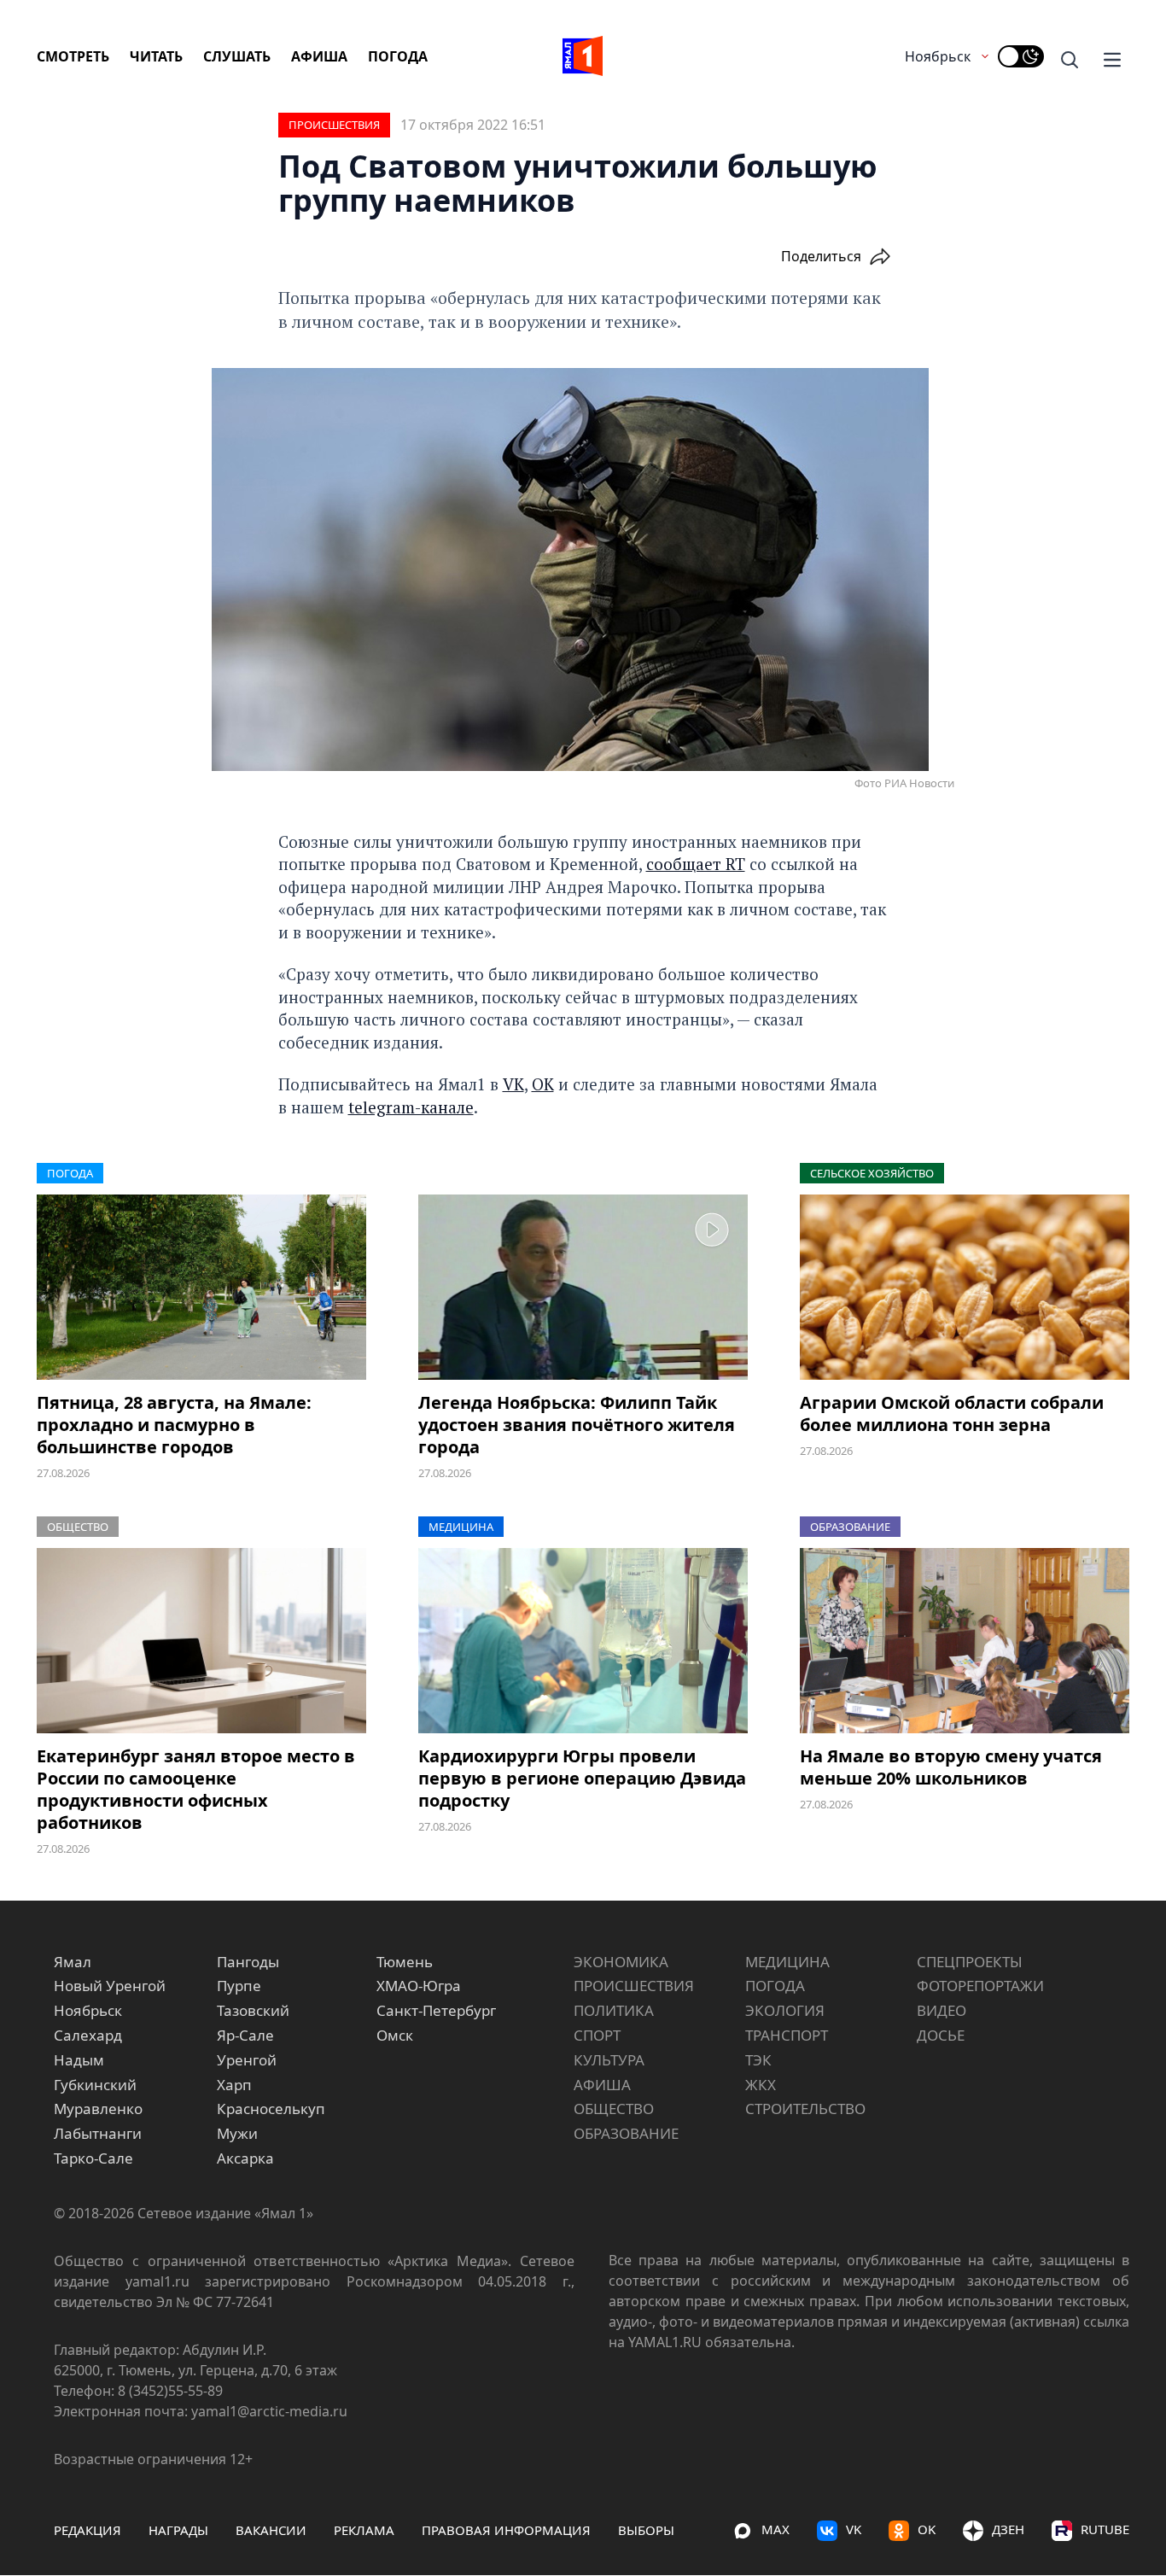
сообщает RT (696, 864)
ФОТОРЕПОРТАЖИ (980, 1986)
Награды (178, 2530)
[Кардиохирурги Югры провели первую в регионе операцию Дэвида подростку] (583, 1641)
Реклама (364, 2530)
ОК (543, 1084)
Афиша (319, 56)
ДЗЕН (1008, 2529)
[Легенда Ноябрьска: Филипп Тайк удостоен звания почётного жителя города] (583, 1287)
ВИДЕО (942, 2010)
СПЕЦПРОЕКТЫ (970, 1962)
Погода (398, 56)
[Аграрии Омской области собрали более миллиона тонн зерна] (965, 1287)
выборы (646, 2530)
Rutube (1105, 2529)
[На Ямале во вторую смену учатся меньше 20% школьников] (965, 1641)
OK (927, 2529)
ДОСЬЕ (941, 2035)
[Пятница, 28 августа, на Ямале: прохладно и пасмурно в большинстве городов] (201, 1287)
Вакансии (271, 2530)
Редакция (87, 2530)
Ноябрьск (938, 56)
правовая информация (506, 2530)
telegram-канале (411, 1107)
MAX (775, 2529)
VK (513, 1084)
